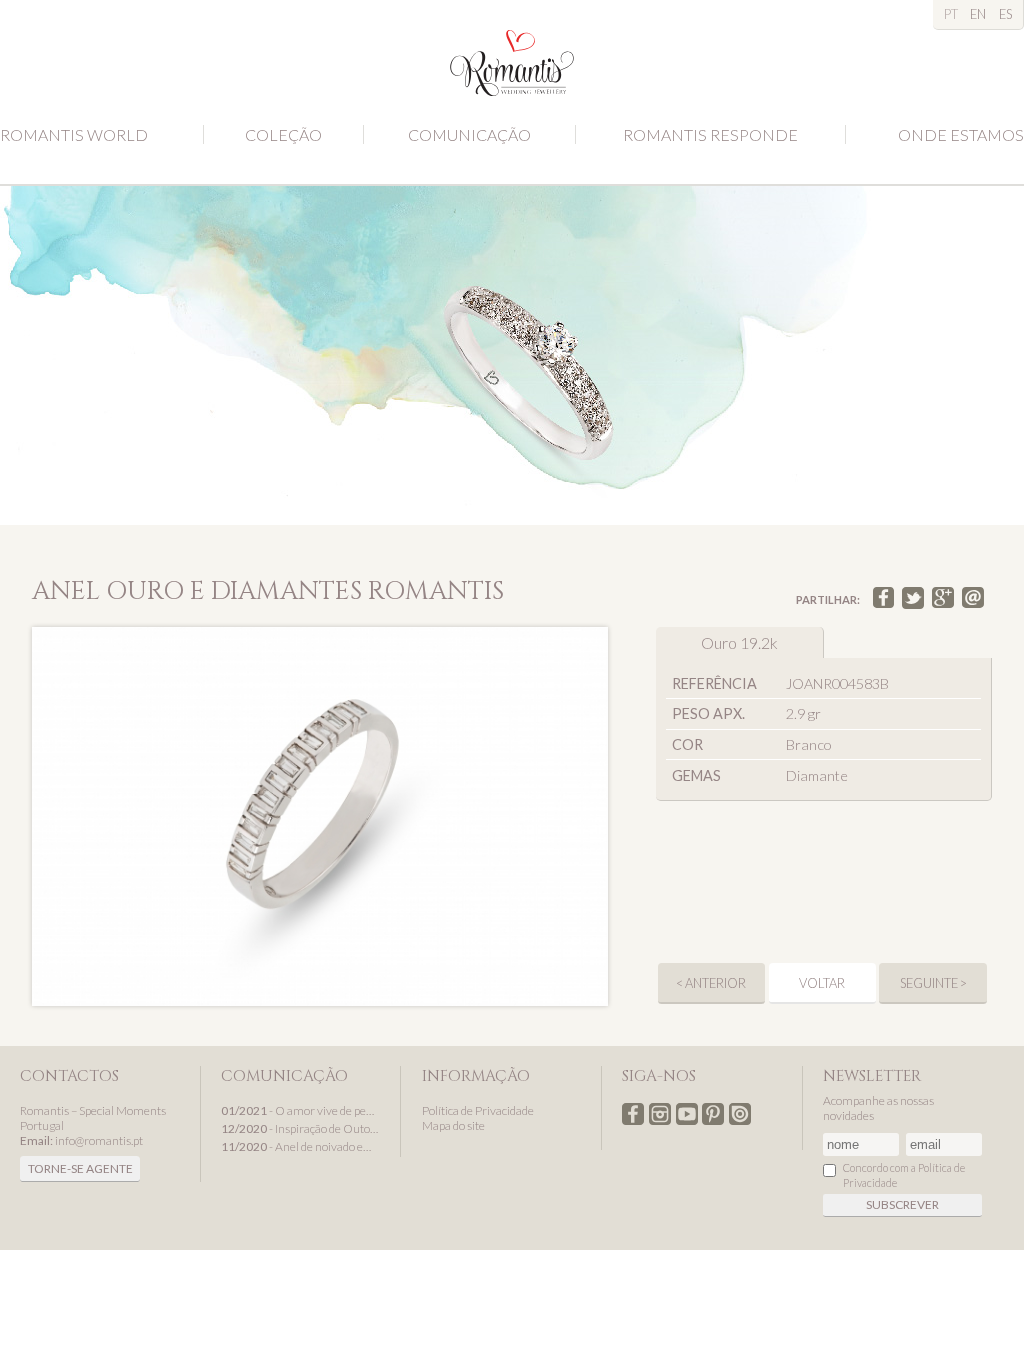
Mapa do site (453, 1125)
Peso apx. (708, 713)
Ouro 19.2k (739, 642)
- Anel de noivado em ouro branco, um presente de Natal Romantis (300, 1146)
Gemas (696, 775)
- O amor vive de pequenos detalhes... (300, 1110)
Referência (714, 683)
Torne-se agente (80, 1168)
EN (978, 14)
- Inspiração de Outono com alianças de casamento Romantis (300, 1128)
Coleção (283, 134)
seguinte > (933, 983)
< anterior (711, 983)
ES (1005, 14)
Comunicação (469, 134)
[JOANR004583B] (320, 816)
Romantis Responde (710, 134)
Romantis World (74, 134)
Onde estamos (961, 134)
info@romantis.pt (99, 1140)
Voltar (822, 983)
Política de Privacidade (478, 1110)
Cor (687, 744)
